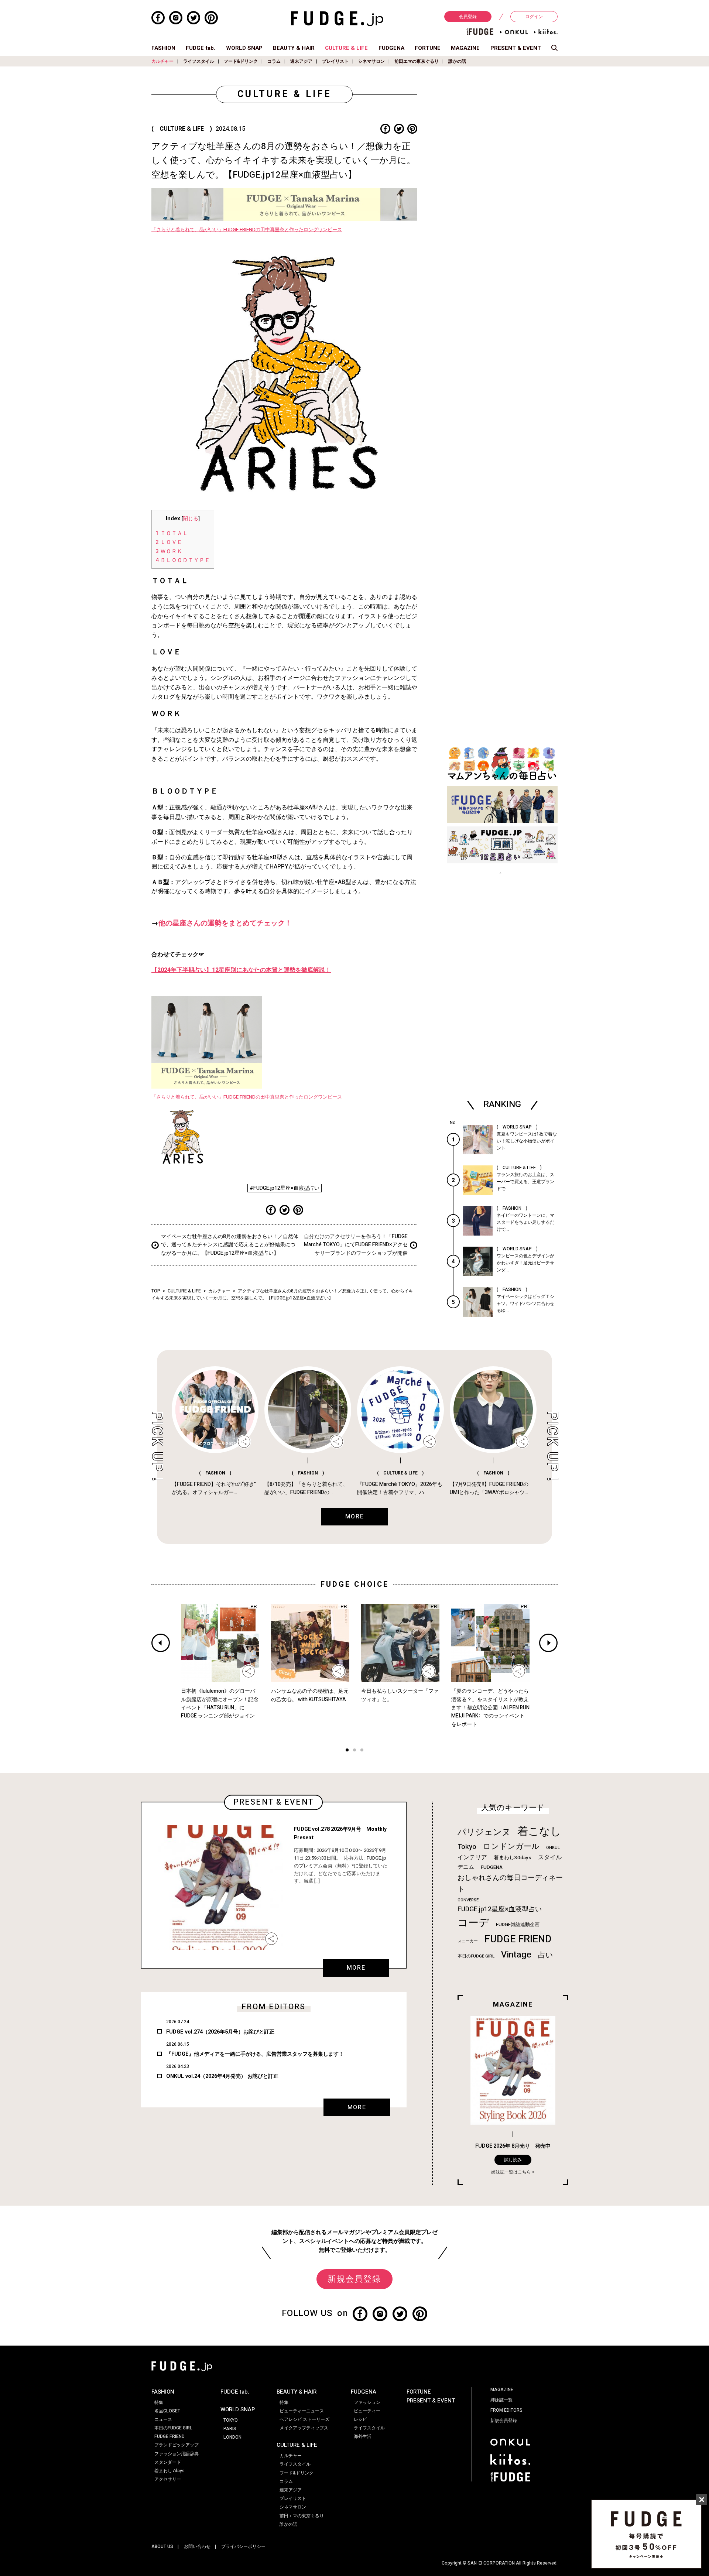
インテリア (472, 1857)
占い (545, 1955)
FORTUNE (428, 48)
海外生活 (363, 2436)
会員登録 (468, 17)
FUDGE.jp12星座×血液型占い (500, 1909)
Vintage (516, 1955)
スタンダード (168, 2462)
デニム (466, 1867)
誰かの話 (457, 61)
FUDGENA (391, 48)
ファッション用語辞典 (177, 2454)
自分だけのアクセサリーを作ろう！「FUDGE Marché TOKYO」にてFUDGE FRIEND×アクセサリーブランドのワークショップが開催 (356, 1245)
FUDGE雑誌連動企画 (518, 1925)
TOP (156, 1291)
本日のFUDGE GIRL (476, 1956)
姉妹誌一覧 (501, 2400)
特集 (159, 2402)
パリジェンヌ (484, 1832)
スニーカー (468, 1941)
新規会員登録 (354, 2279)
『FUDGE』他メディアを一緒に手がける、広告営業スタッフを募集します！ (255, 2054)
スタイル (550, 1857)
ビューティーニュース (302, 2411)
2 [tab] (354, 1751)
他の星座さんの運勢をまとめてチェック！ (225, 923)
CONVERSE (468, 1900)
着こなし (539, 1831)
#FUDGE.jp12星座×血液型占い (285, 1188)
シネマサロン (371, 61)
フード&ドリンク (241, 61)
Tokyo (467, 1847)
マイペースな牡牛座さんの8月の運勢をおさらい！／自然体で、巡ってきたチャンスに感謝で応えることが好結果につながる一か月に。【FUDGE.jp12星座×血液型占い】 (230, 1245)
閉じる (191, 519)
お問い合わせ (197, 2546)
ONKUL (553, 1848)
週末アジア (301, 61)
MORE (356, 1968)
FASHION (163, 48)
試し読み (513, 2160)
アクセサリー (168, 2479)
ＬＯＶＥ (169, 542)
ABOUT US (162, 2546)
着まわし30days (513, 1858)
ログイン (534, 17)
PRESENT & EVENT (516, 48)
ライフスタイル (199, 61)
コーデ (473, 1923)
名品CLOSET (167, 2411)
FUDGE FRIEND (518, 1939)
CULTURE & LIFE (346, 48)
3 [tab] (362, 1751)
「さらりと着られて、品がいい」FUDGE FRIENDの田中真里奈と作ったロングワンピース (247, 230)
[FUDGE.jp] (337, 18)
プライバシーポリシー (243, 2546)
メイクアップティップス (304, 2428)
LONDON (232, 2437)
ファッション (367, 2402)
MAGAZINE (465, 48)
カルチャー (162, 61)
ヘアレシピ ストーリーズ (304, 2419)
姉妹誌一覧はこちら (511, 2172)
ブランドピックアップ (177, 2445)
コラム (274, 61)
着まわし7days (169, 2471)
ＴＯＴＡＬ (172, 533)
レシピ (360, 2419)
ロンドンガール (511, 1847)
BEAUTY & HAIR (294, 48)
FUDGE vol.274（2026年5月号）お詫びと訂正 (220, 2032)
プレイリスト (335, 61)
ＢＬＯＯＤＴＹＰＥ (183, 560)
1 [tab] (347, 1751)
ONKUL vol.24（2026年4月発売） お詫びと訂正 (222, 2076)
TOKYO (231, 2420)
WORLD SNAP (244, 48)
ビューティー (367, 2411)
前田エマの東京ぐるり (417, 61)
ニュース (163, 2419)
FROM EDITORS (506, 2410)
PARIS (230, 2429)
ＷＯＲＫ (169, 551)
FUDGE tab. (201, 48)
